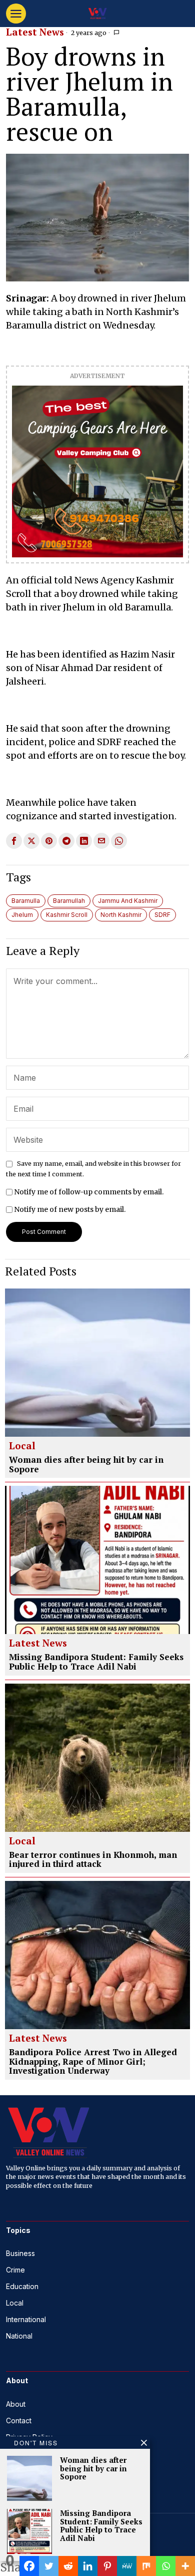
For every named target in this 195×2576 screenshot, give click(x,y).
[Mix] (146, 2566)
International (26, 2319)
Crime (15, 2270)
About (16, 2404)
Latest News (35, 33)
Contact (19, 2421)
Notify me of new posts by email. (70, 1209)
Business (20, 2253)
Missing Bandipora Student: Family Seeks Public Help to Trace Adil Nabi (96, 1662)
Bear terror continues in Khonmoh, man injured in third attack (93, 1860)
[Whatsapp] (166, 2566)
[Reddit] (68, 2566)
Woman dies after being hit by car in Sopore (86, 1465)
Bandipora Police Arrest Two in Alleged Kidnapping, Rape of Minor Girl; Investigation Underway (93, 2062)
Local (22, 1446)
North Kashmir (121, 915)
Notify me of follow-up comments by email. (89, 1192)
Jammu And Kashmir (128, 901)
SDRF (162, 915)
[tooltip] (14, 841)
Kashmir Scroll (67, 915)
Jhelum (22, 915)
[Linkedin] (88, 2566)
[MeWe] (127, 2566)
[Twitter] (49, 2566)
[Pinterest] (107, 2566)
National (19, 2336)
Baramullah (69, 901)
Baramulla (26, 901)
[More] (185, 2566)
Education (22, 2286)
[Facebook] (29, 2566)
